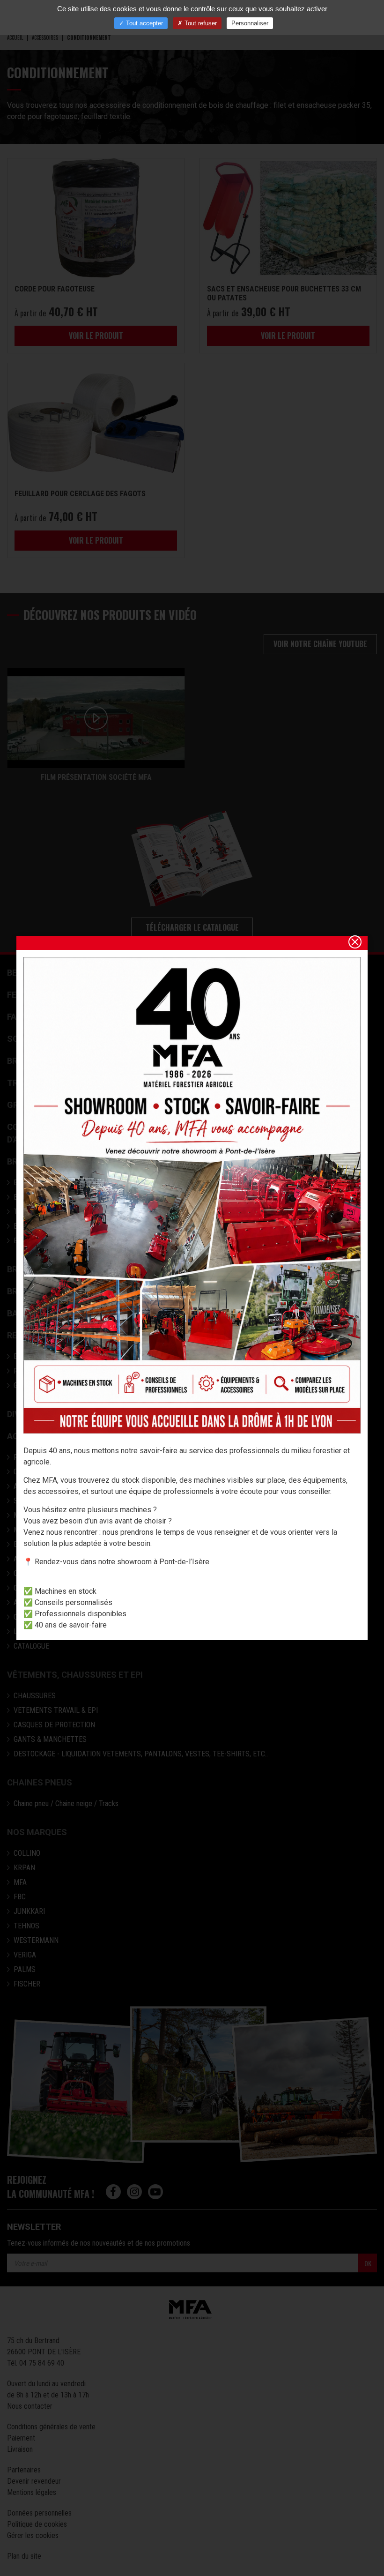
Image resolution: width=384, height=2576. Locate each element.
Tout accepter (144, 23)
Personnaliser (250, 23)
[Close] (355, 942)
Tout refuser (200, 23)
